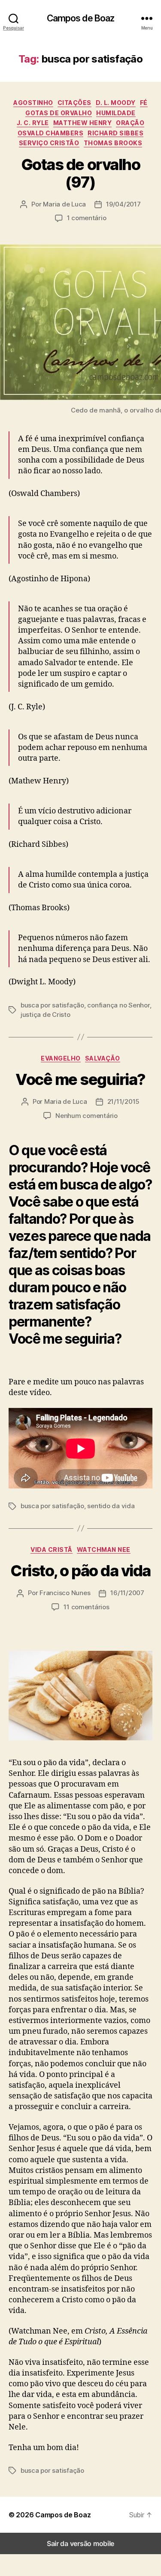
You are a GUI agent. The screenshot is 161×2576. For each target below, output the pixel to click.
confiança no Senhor (118, 1005)
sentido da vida (111, 1506)
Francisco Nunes (65, 1593)
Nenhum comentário (87, 1116)
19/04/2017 (123, 204)
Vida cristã (52, 1549)
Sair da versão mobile (80, 2543)
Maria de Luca (64, 204)
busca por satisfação (52, 1005)
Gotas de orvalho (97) (80, 173)
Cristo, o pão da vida (80, 1571)
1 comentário (87, 218)
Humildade (116, 113)
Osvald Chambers (51, 133)
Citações (74, 103)
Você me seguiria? (80, 1079)
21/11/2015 (123, 1101)
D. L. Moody (116, 103)
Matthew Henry (83, 123)
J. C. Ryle (33, 123)
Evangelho (61, 1058)
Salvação (103, 1058)
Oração (130, 123)
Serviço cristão (49, 143)
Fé (144, 103)
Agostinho (33, 103)
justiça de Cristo (46, 1015)
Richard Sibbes (115, 133)
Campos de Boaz (81, 18)
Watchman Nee (104, 1549)
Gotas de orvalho (59, 113)
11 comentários (86, 1607)
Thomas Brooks (113, 143)
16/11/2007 (127, 1593)
